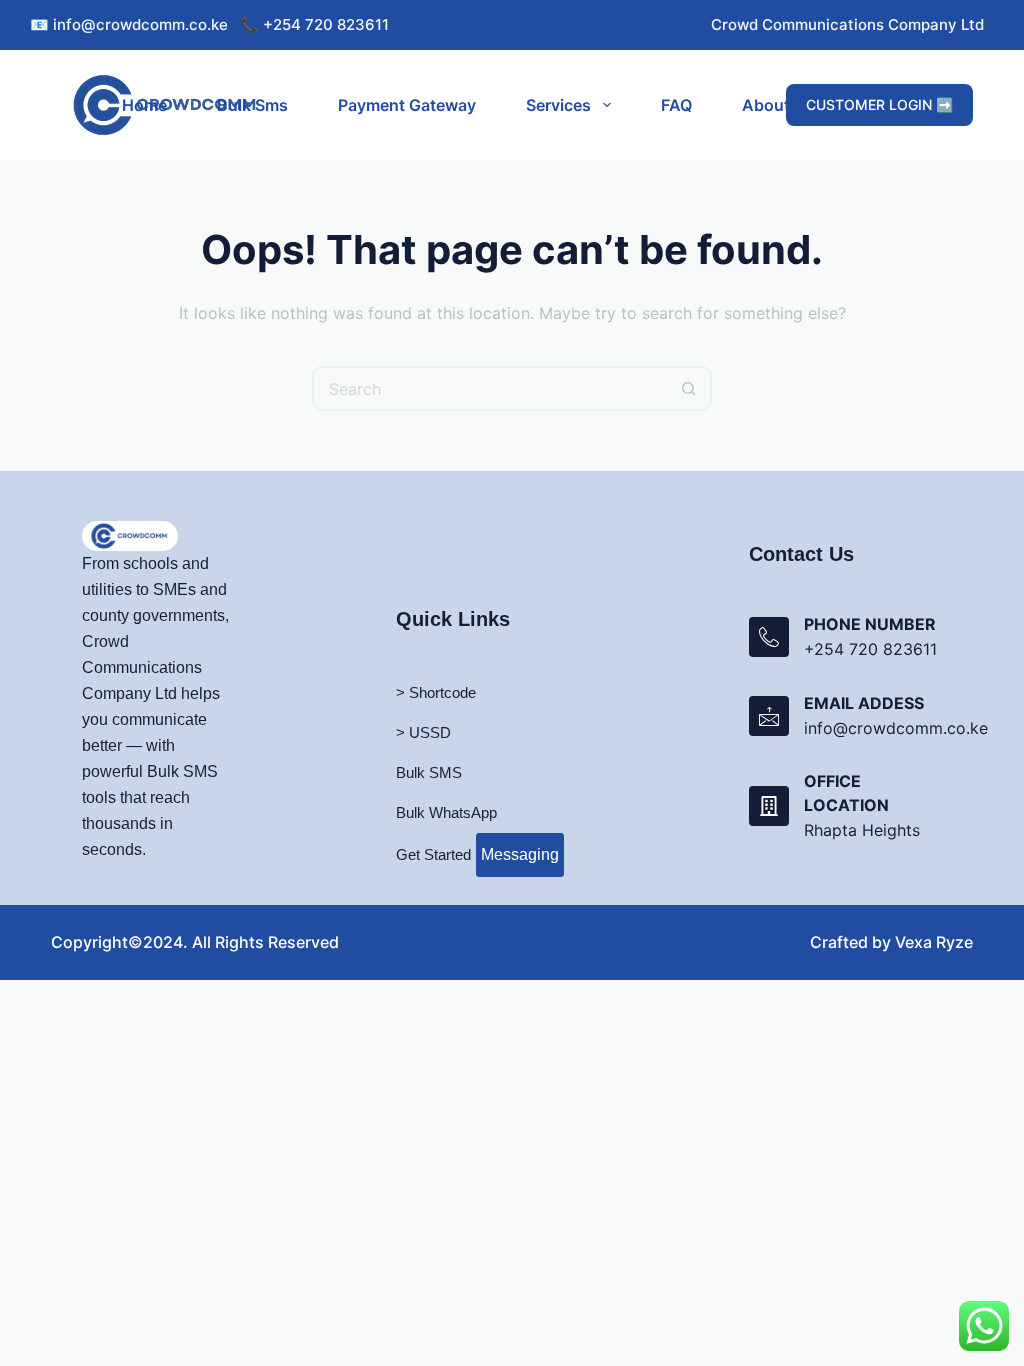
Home (144, 105)
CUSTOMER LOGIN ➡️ (879, 104)
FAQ (676, 105)
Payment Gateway (407, 105)
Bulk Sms (252, 105)
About (766, 105)
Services (558, 105)
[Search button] (689, 388)
